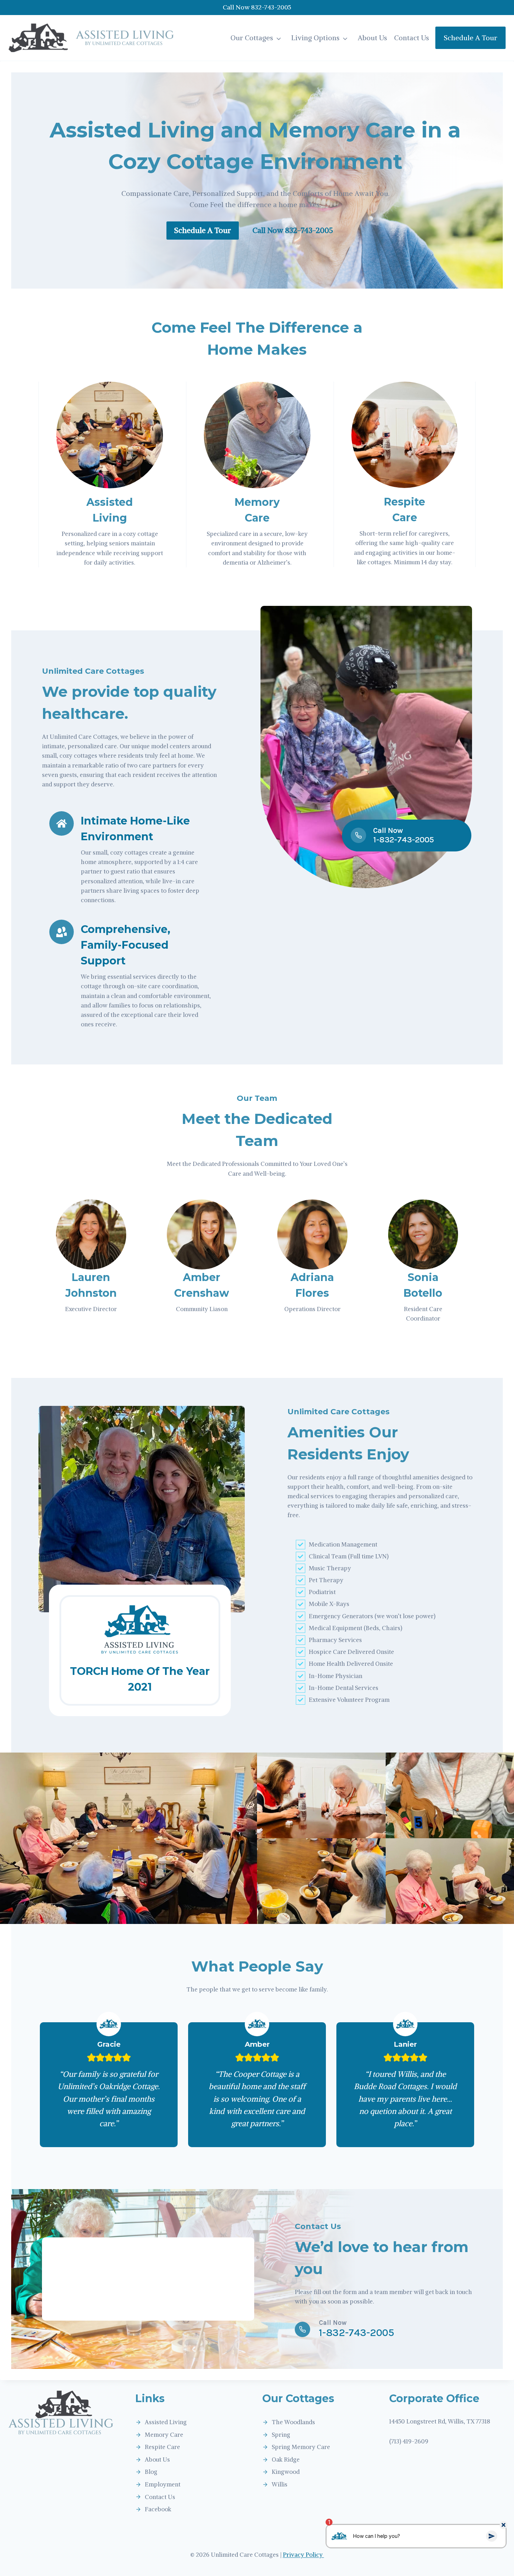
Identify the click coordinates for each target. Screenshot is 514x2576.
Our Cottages (252, 38)
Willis (280, 2484)
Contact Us (412, 38)
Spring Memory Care (301, 2447)
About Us (372, 38)
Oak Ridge (286, 2460)
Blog (151, 2472)
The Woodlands (293, 2422)
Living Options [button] (315, 38)
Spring (281, 2435)
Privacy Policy (304, 2555)
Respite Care (162, 2447)
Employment (163, 2484)
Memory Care (164, 2435)
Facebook (158, 2509)
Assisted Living (166, 2422)
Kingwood (286, 2472)
